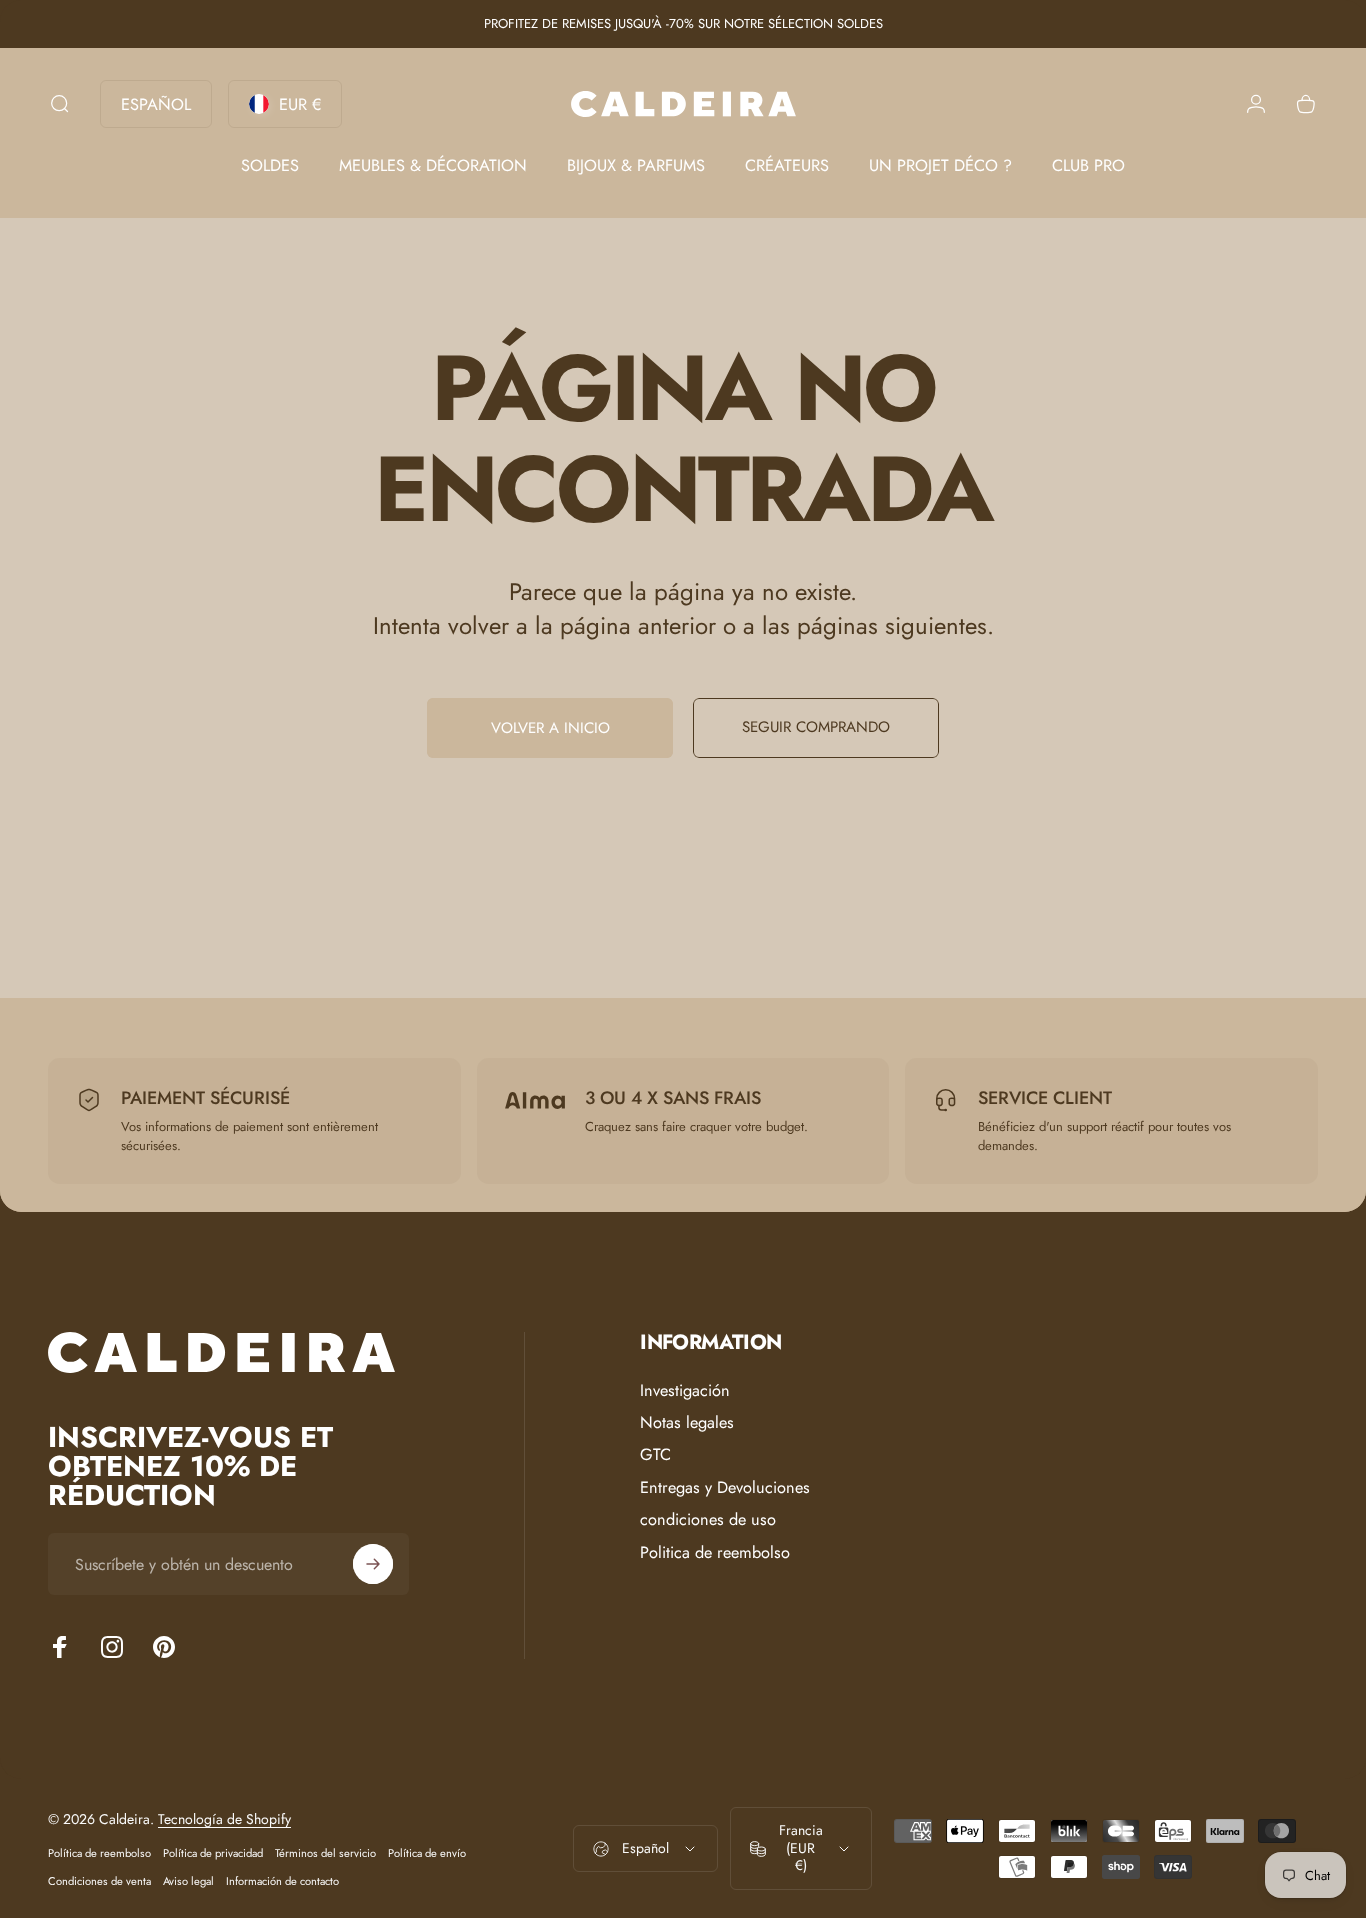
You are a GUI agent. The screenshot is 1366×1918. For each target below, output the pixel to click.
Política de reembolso (99, 1853)
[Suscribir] (373, 1564)
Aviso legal (188, 1881)
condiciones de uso (708, 1520)
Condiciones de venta (99, 1881)
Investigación (685, 1391)
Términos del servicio (325, 1853)
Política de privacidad (213, 1853)
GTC (655, 1456)
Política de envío (427, 1853)
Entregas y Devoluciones (725, 1488)
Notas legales (687, 1423)
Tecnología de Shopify (224, 1819)
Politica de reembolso (715, 1553)
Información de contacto (282, 1881)
